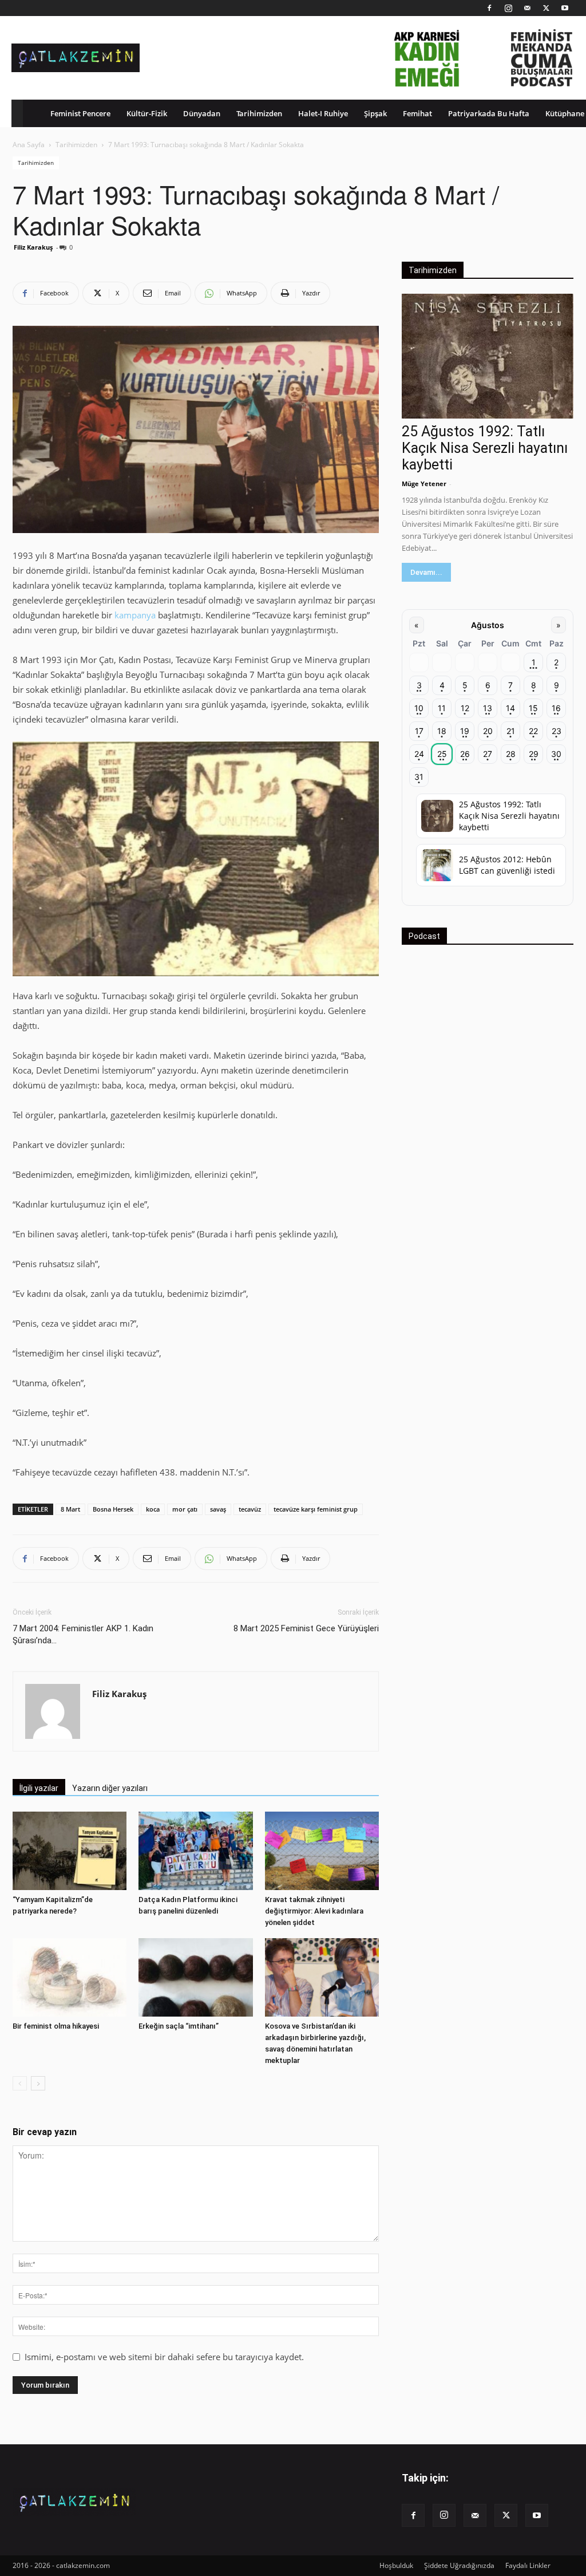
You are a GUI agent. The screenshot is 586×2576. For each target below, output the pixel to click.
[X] (546, 8)
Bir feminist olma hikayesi (56, 2026)
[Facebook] (489, 8)
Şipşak (375, 113)
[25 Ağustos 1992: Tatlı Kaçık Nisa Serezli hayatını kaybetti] (488, 356)
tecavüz (250, 1509)
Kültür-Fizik (147, 113)
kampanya (135, 615)
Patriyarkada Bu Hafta (489, 113)
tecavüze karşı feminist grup (316, 1509)
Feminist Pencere (80, 113)
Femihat (417, 113)
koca (153, 1509)
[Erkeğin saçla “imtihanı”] (195, 1977)
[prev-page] (20, 2083)
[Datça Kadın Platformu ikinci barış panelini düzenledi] (195, 1851)
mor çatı (185, 1509)
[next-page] (38, 2083)
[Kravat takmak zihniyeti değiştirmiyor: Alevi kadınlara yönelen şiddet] (322, 1851)
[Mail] (527, 8)
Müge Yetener (424, 484)
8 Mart (70, 1509)
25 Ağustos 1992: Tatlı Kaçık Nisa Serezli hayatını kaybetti (485, 448)
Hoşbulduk (396, 2565)
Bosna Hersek (113, 1509)
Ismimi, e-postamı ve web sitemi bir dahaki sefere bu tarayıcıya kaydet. (164, 2357)
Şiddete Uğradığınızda (459, 2565)
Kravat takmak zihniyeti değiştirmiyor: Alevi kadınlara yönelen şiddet (314, 1911)
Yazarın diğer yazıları (110, 1788)
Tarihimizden (259, 113)
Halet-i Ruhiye (323, 113)
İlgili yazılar (39, 1788)
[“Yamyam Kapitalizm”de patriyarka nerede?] (70, 1851)
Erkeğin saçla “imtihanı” (179, 2026)
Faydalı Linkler (528, 2565)
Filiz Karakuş (33, 247)
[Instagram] (508, 8)
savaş (218, 1509)
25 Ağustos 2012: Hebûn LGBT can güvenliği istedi (507, 865)
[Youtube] (565, 8)
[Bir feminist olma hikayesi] (70, 1977)
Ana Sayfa (29, 145)
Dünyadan (202, 113)
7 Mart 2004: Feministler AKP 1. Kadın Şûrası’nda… (83, 1634)
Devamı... (426, 572)
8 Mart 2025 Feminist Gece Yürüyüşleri (306, 1628)
